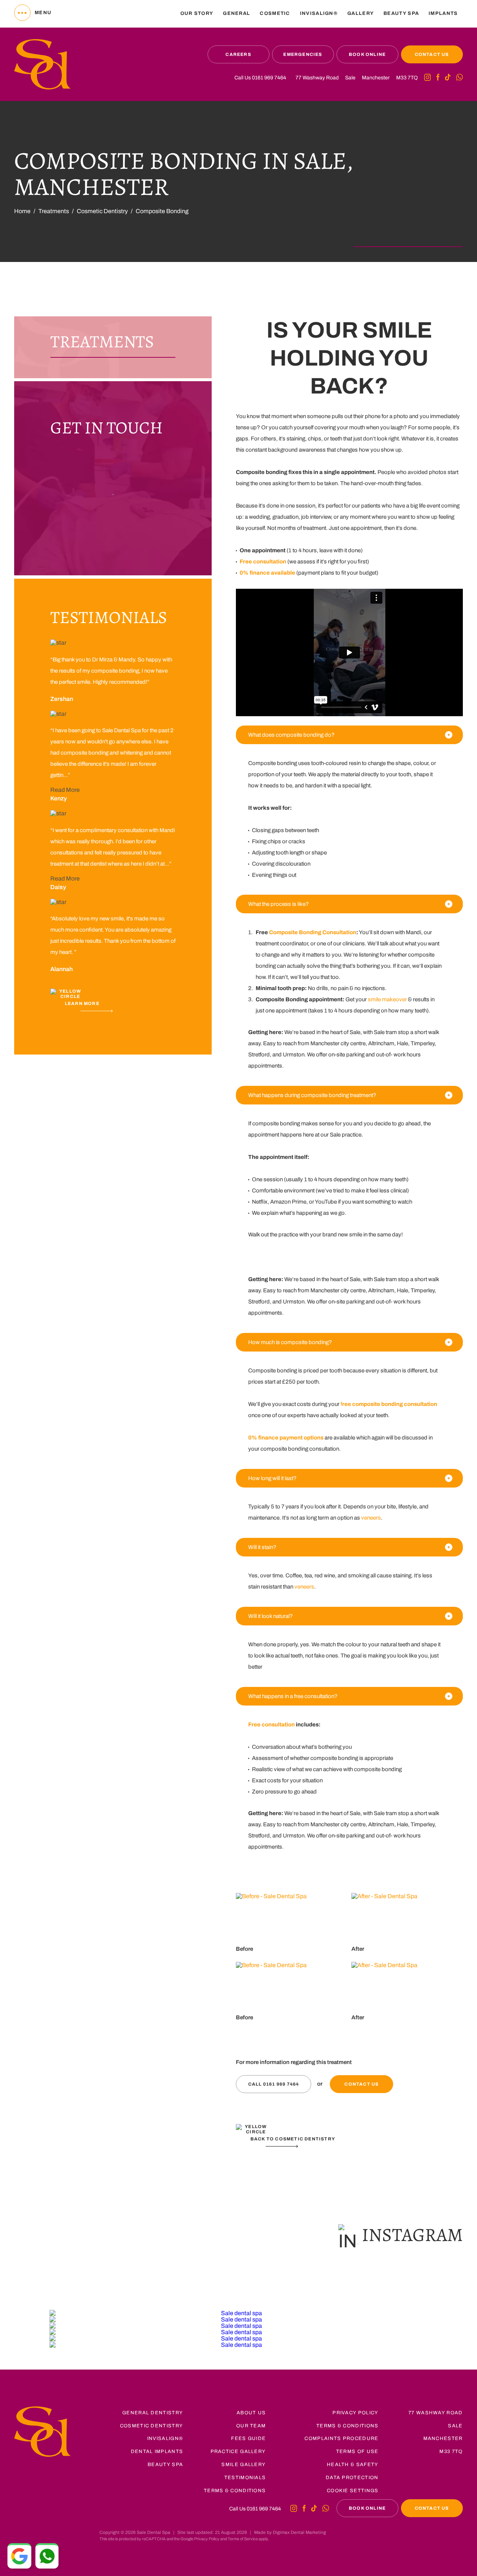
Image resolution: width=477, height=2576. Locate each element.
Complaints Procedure (341, 2438)
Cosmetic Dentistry (102, 211)
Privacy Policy (355, 2413)
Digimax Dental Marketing (299, 2532)
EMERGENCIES (303, 54)
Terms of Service (243, 2539)
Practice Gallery (238, 2452)
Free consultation (271, 1725)
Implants (443, 13)
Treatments (54, 211)
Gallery (361, 13)
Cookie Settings (353, 2491)
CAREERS (238, 54)
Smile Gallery (244, 2465)
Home (22, 211)
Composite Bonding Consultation (313, 932)
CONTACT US (432, 54)
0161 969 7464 (269, 78)
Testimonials (245, 2478)
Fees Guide (248, 2438)
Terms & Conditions (235, 2491)
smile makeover (387, 999)
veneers (371, 1518)
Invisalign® (319, 13)
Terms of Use (357, 2452)
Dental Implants (157, 2452)
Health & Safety (353, 2465)
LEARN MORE (82, 1003)
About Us (251, 2413)
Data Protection (352, 2478)
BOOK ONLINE (367, 54)
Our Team (251, 2426)
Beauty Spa (165, 2465)
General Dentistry (153, 2413)
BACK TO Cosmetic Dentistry (293, 2139)
